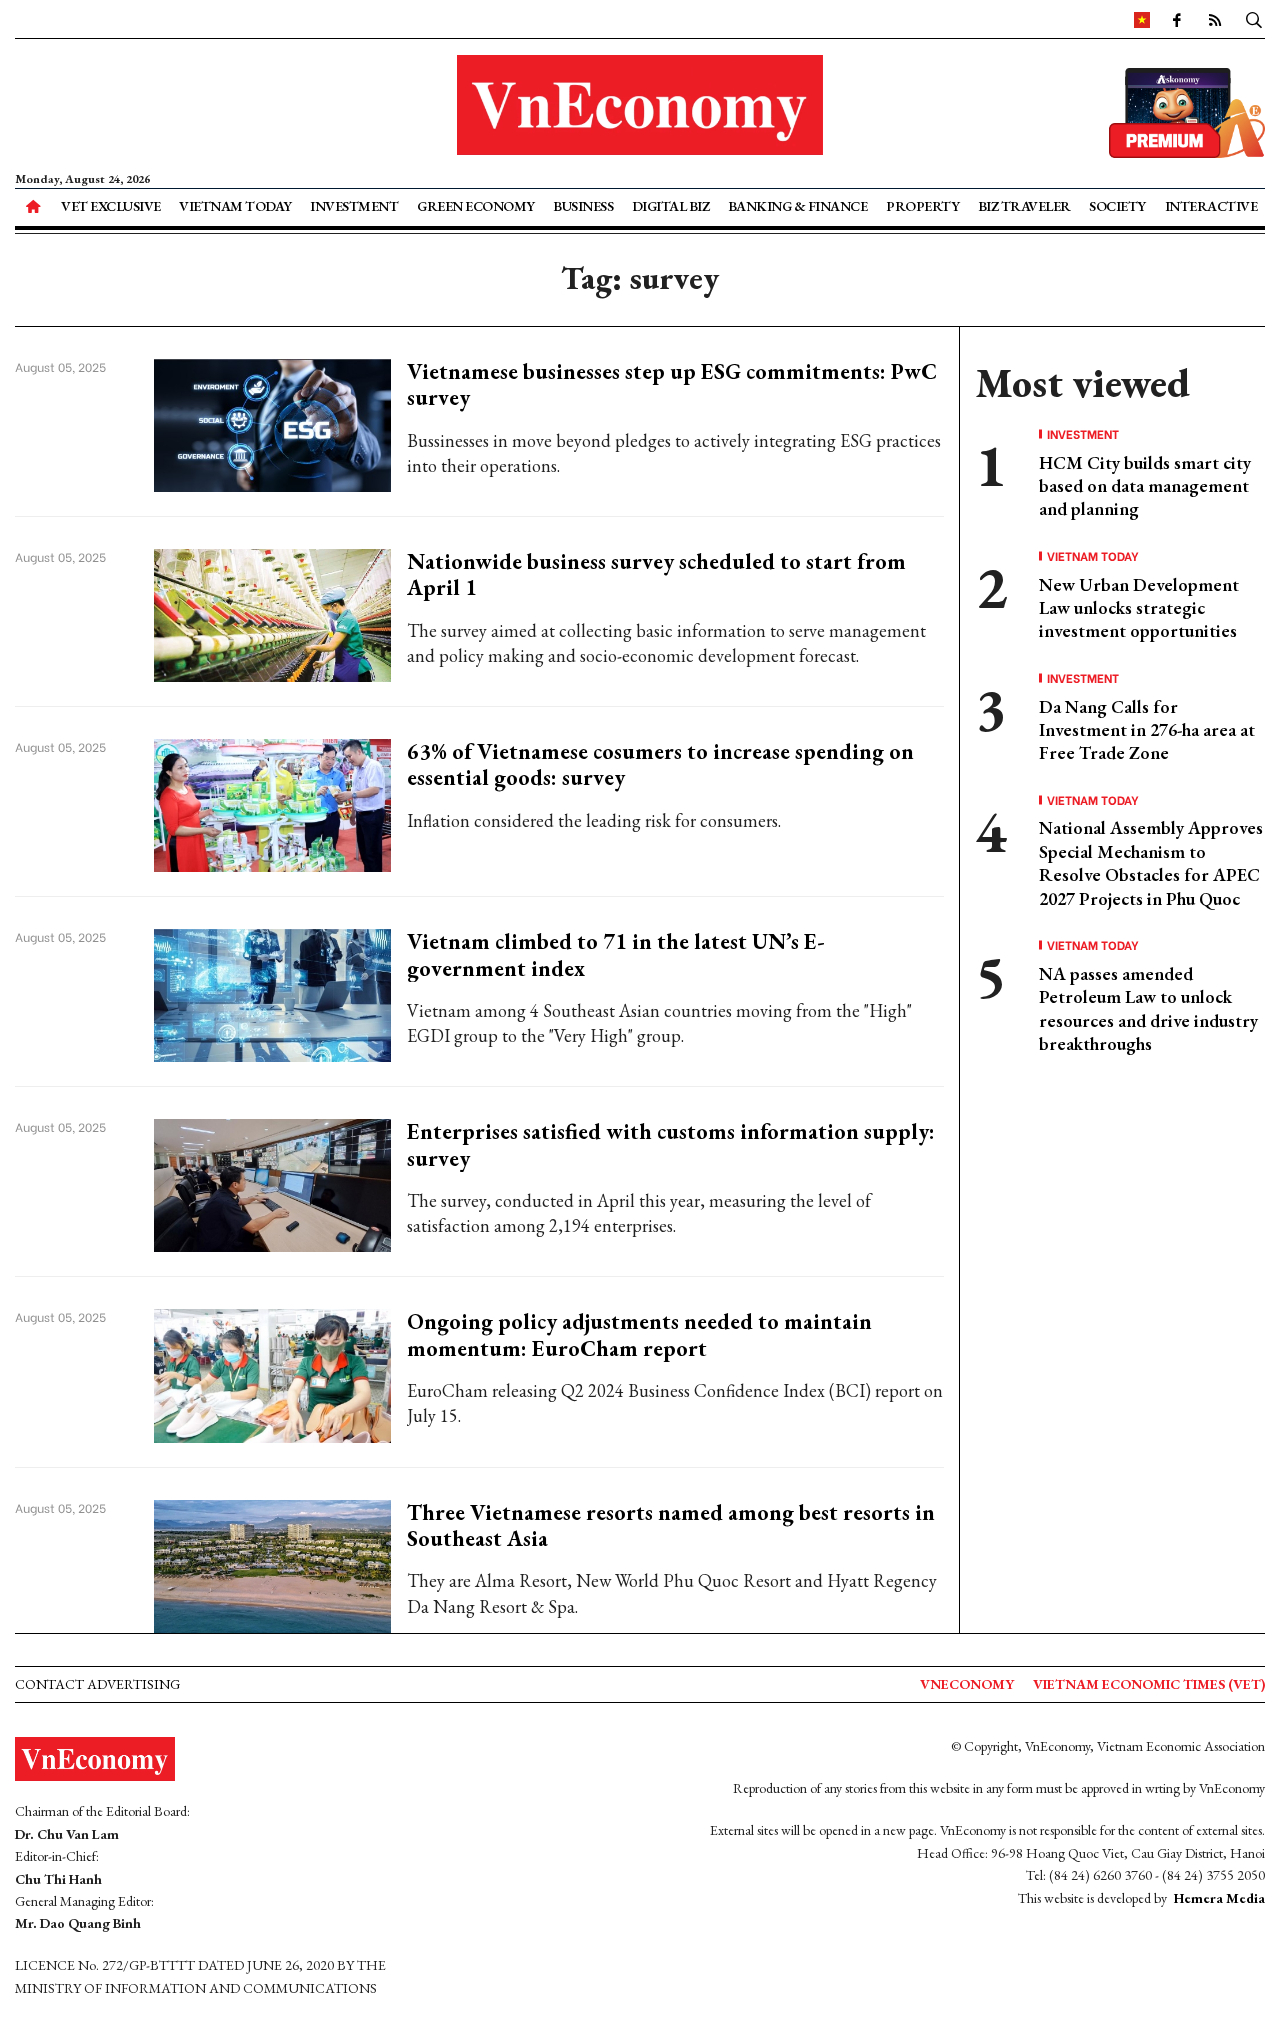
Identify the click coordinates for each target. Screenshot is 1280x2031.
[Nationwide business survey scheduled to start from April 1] (272, 613)
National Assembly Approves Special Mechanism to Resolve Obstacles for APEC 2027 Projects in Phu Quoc (1151, 862)
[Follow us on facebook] (1177, 19)
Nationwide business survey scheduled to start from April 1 (656, 574)
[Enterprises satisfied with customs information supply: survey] (272, 1183)
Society (1117, 206)
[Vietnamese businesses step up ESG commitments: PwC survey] (272, 423)
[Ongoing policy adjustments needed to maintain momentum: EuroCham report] (272, 1373)
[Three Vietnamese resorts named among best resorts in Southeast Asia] (272, 1563)
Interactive (1211, 206)
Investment (354, 206)
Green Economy (476, 206)
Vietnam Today (235, 206)
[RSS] (1215, 19)
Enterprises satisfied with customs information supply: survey (671, 1144)
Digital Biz (671, 206)
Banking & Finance (798, 206)
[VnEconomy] (1142, 19)
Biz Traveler (1024, 206)
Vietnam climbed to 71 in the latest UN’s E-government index (616, 954)
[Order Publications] (1187, 110)
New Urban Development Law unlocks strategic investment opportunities (1139, 608)
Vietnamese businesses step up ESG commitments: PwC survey (672, 384)
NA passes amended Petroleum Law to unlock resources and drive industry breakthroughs (1148, 1008)
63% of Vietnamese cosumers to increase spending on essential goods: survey (660, 764)
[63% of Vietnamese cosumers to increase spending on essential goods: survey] (272, 803)
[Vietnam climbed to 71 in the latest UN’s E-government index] (272, 993)
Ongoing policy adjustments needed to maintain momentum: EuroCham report (639, 1334)
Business (583, 206)
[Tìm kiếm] (1254, 19)
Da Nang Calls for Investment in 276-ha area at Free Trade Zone (1147, 730)
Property (922, 206)
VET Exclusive (111, 206)
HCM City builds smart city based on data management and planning (1145, 486)
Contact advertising (97, 1684)
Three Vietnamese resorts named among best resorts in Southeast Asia (671, 1525)
